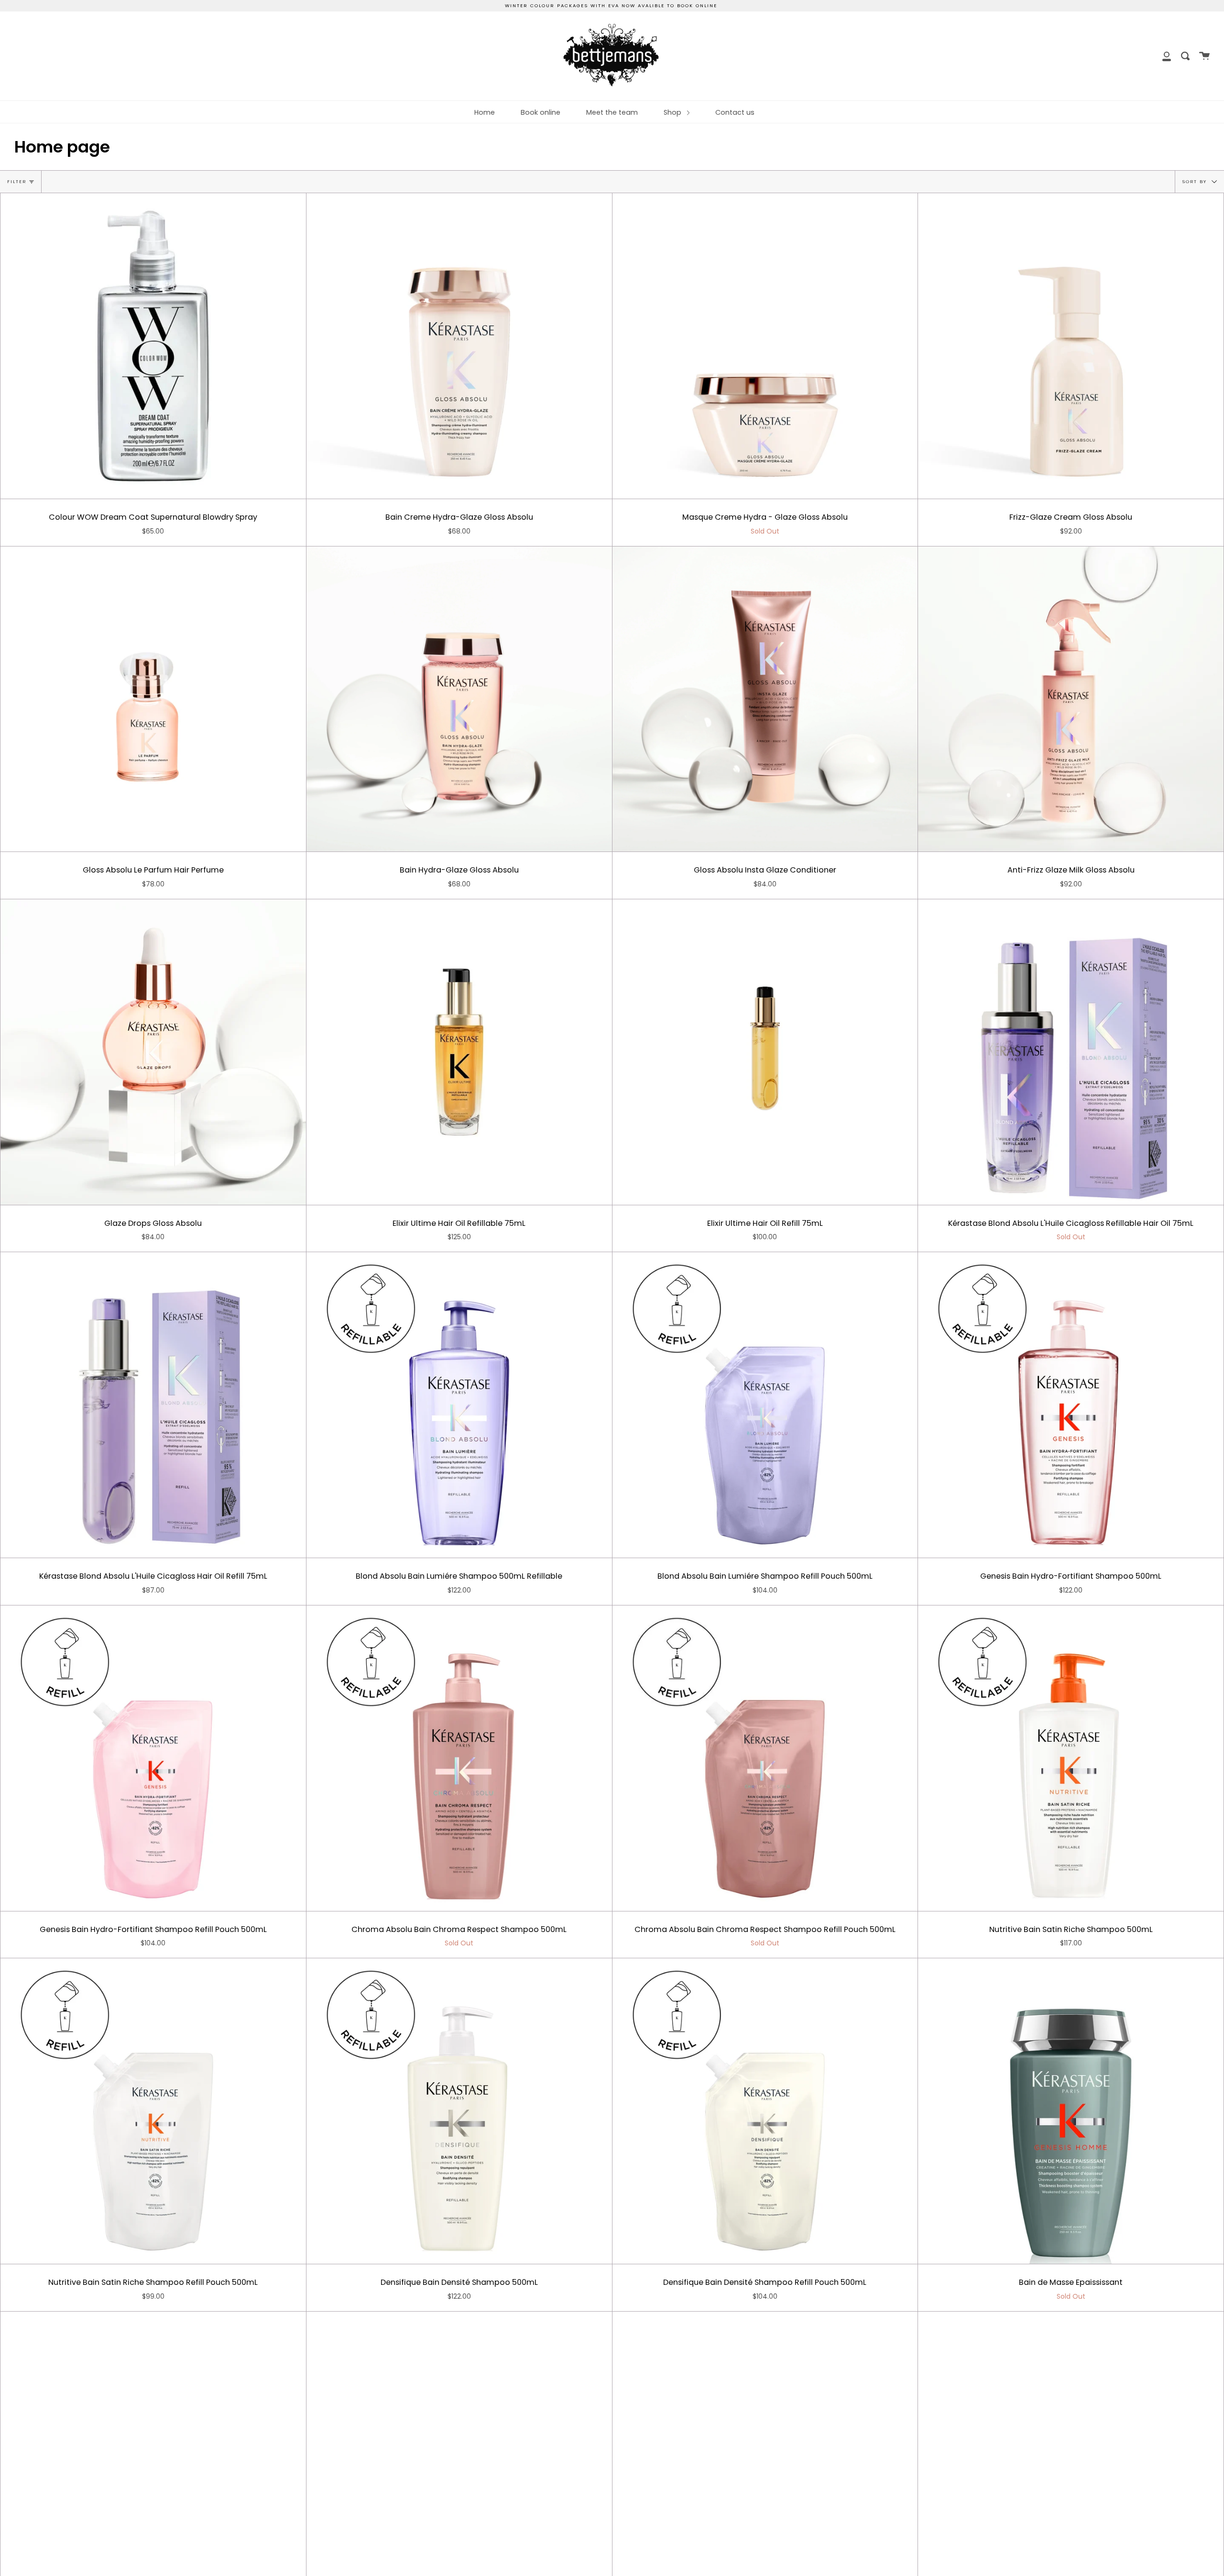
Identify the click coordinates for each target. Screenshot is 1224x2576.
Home (485, 112)
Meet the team (612, 112)
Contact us (735, 112)
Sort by (1196, 181)
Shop (673, 112)
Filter (17, 181)
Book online (541, 112)
